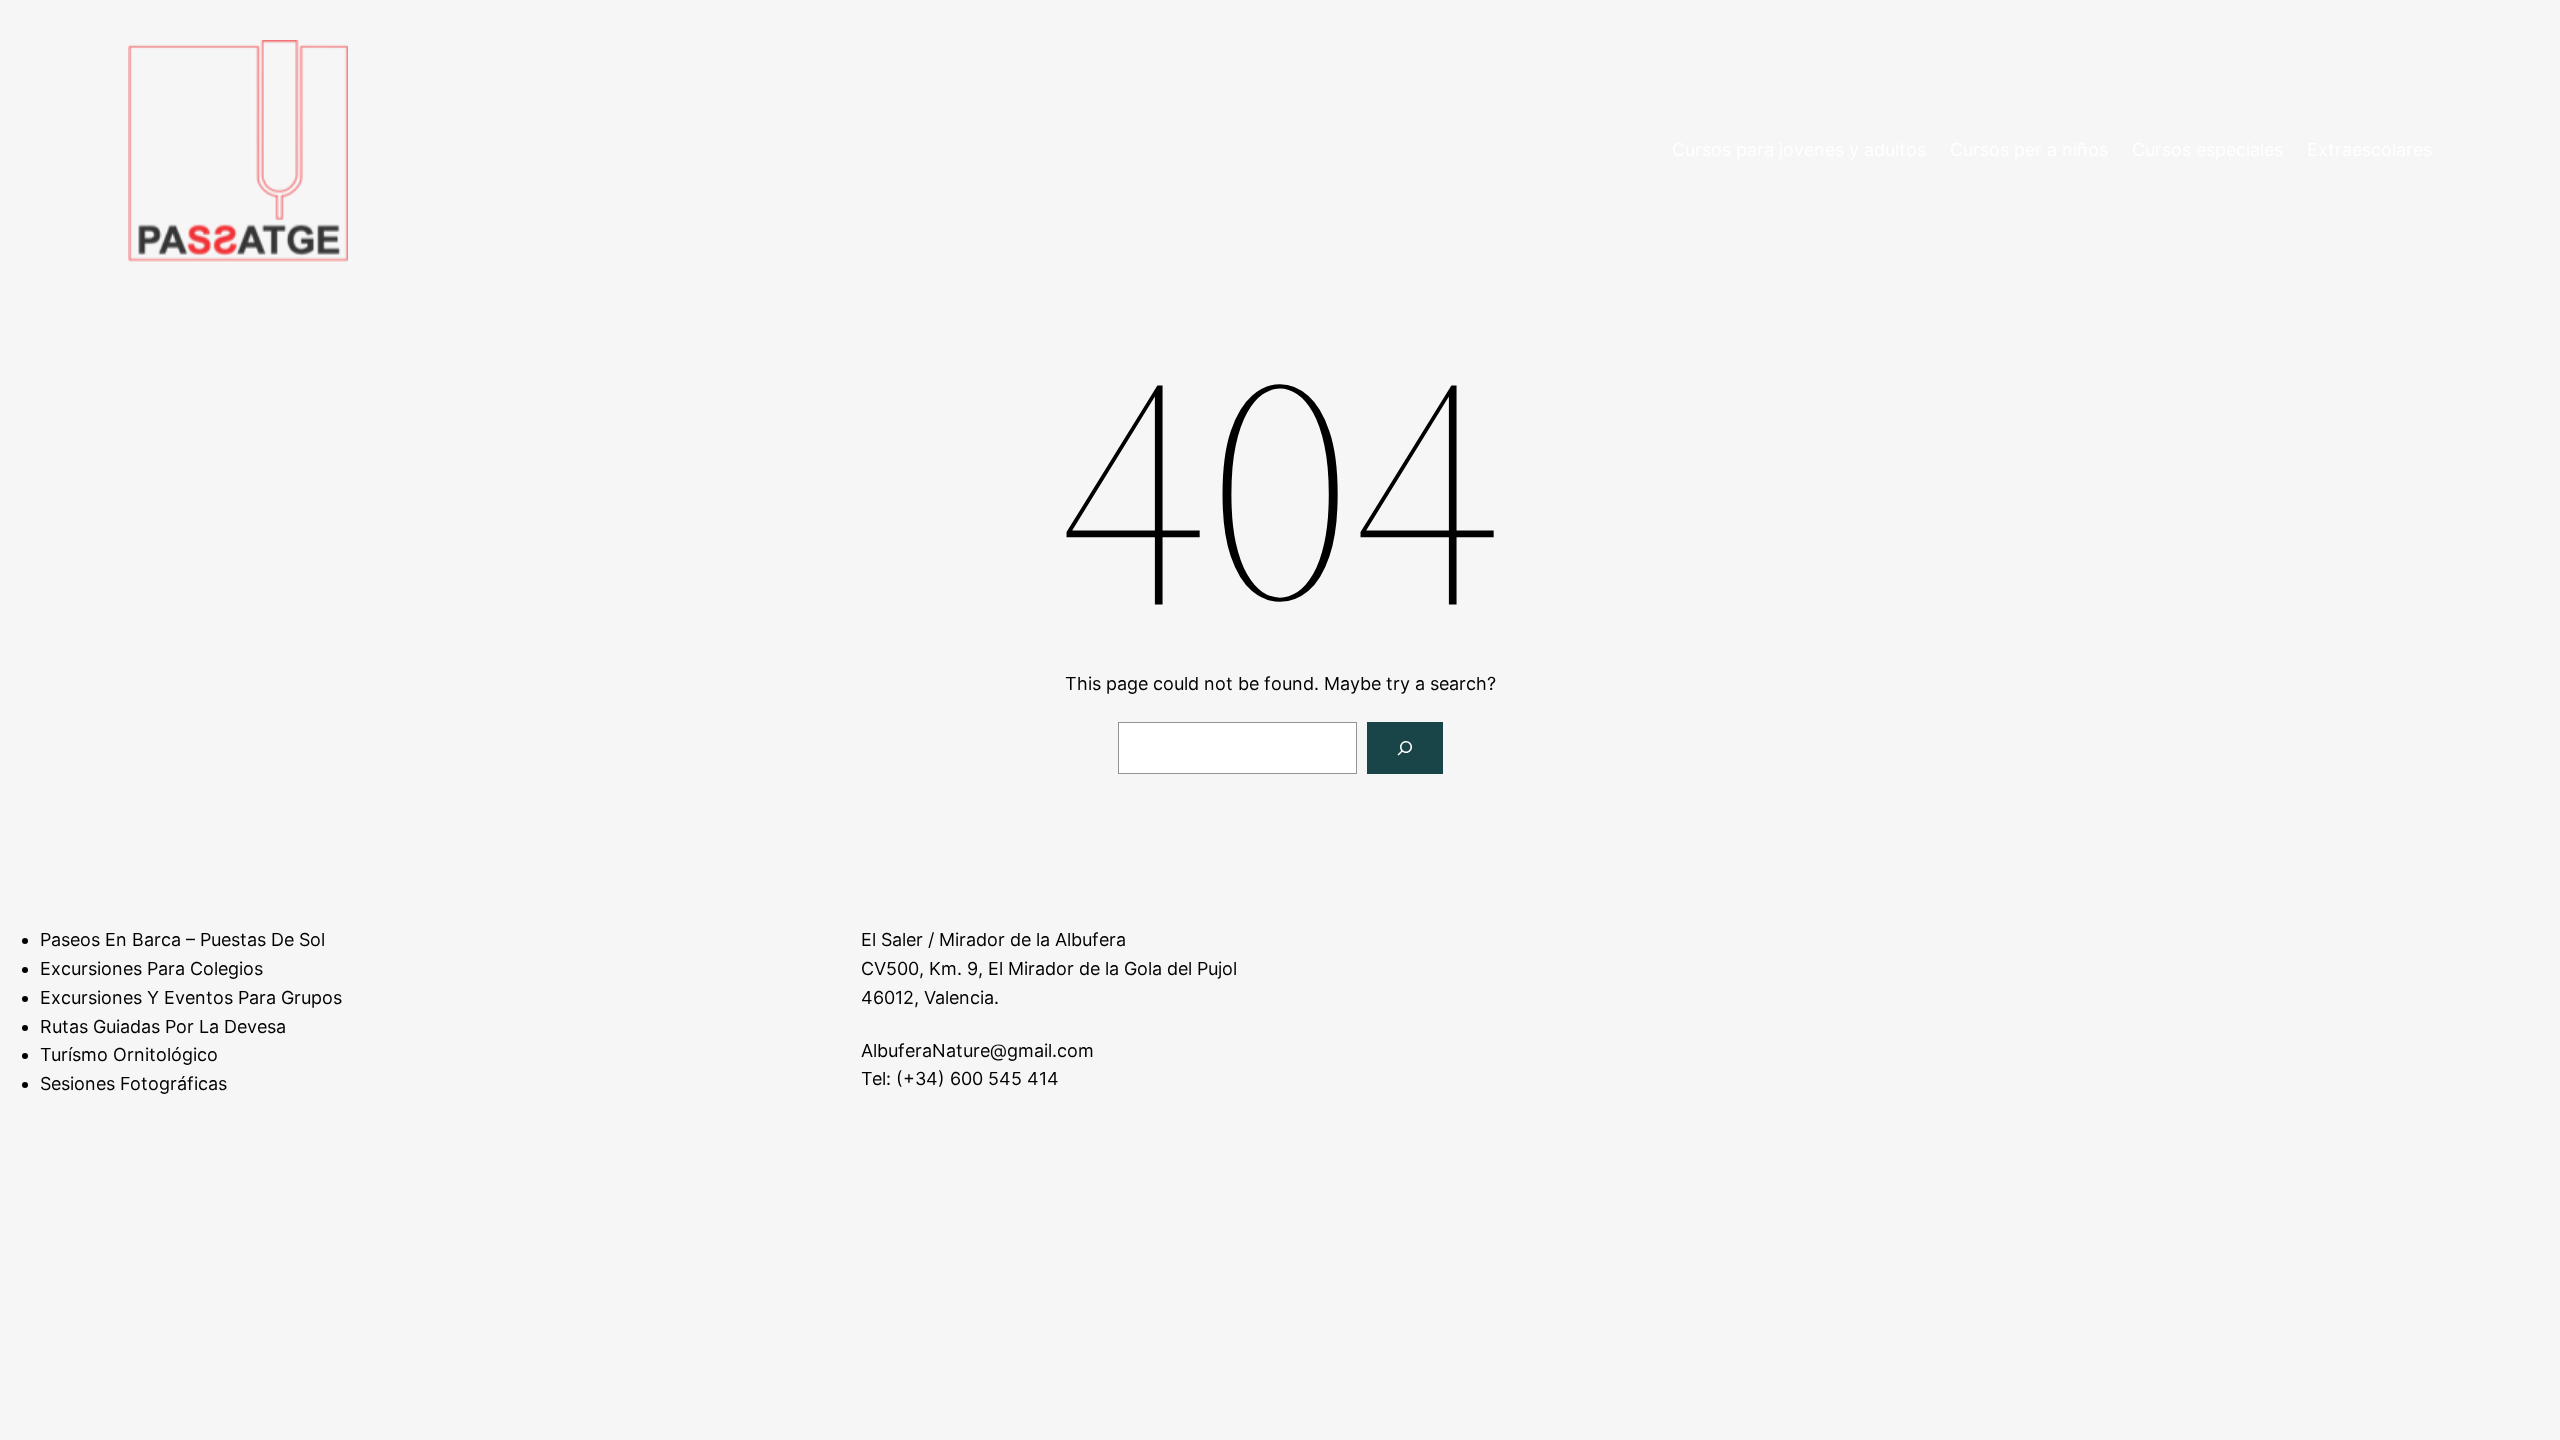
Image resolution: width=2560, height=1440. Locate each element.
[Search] (1405, 748)
